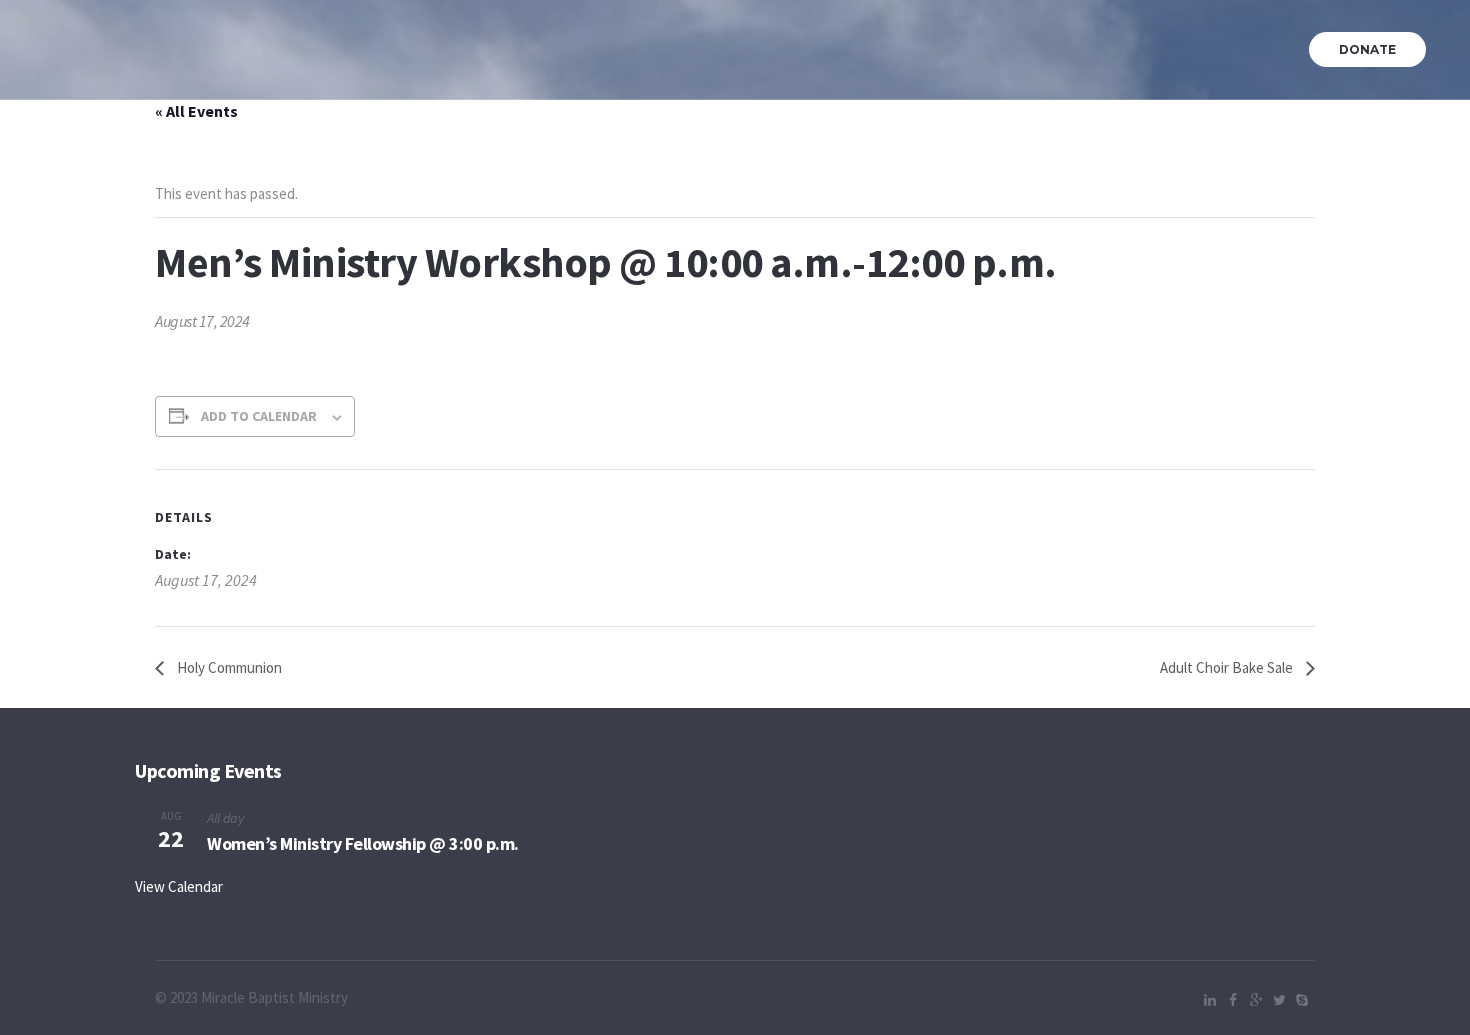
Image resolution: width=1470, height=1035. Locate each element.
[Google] (1256, 1000)
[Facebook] (1233, 1000)
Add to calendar (259, 416)
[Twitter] (1279, 1000)
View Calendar (179, 886)
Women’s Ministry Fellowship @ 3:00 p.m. (363, 843)
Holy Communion (228, 667)
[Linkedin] (1210, 1000)
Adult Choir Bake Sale (1228, 667)
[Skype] (1302, 1000)
